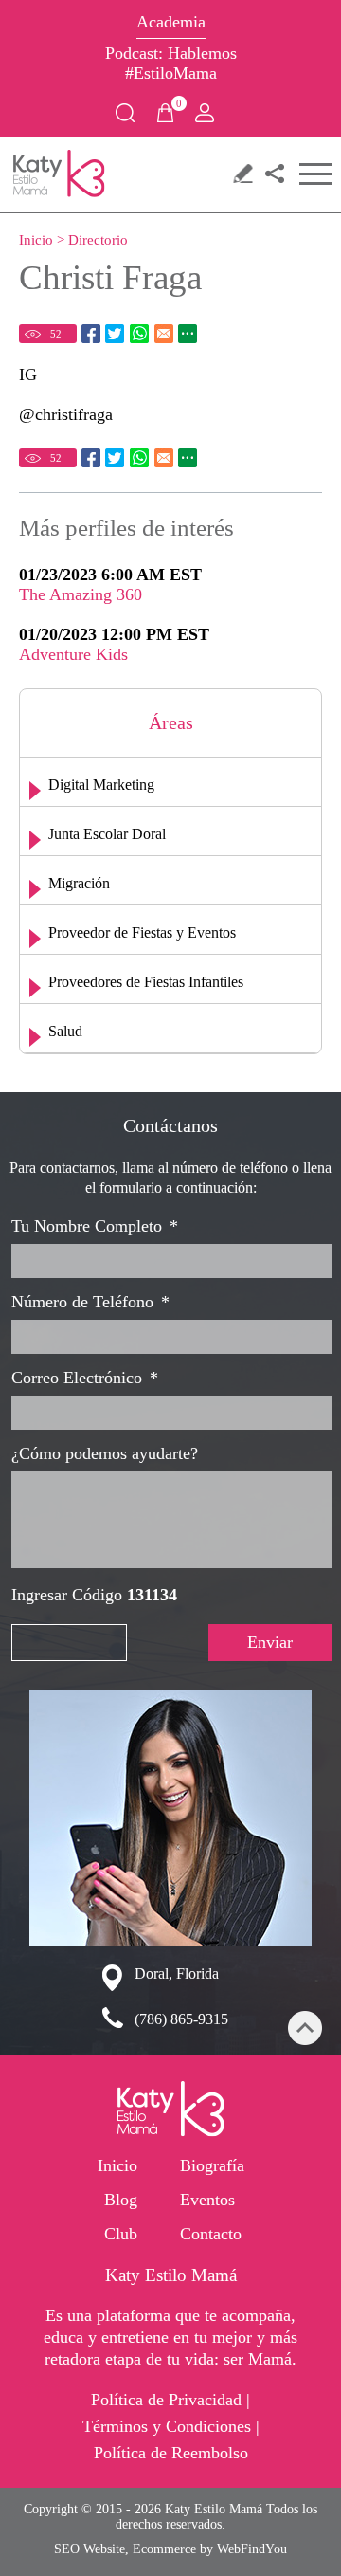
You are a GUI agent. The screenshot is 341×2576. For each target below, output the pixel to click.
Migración (79, 883)
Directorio (98, 240)
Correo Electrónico (85, 1378)
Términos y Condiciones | (171, 2426)
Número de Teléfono (90, 1302)
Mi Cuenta (205, 113)
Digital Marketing (101, 785)
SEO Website (90, 2549)
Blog (121, 2200)
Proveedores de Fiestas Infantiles (146, 982)
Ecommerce (164, 2549)
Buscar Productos (125, 113)
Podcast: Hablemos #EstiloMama (171, 56)
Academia (171, 22)
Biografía (212, 2165)
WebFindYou (252, 2549)
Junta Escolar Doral (107, 834)
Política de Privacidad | (170, 2400)
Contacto (211, 2234)
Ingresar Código (94, 1595)
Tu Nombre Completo (95, 1226)
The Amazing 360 (81, 594)
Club (121, 2234)
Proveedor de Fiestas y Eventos (142, 932)
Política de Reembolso (171, 2453)
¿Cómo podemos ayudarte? (105, 1453)
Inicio (36, 240)
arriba (305, 2028)
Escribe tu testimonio (242, 173)
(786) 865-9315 (181, 2019)
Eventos (207, 2200)
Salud (65, 1031)
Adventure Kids (73, 654)
